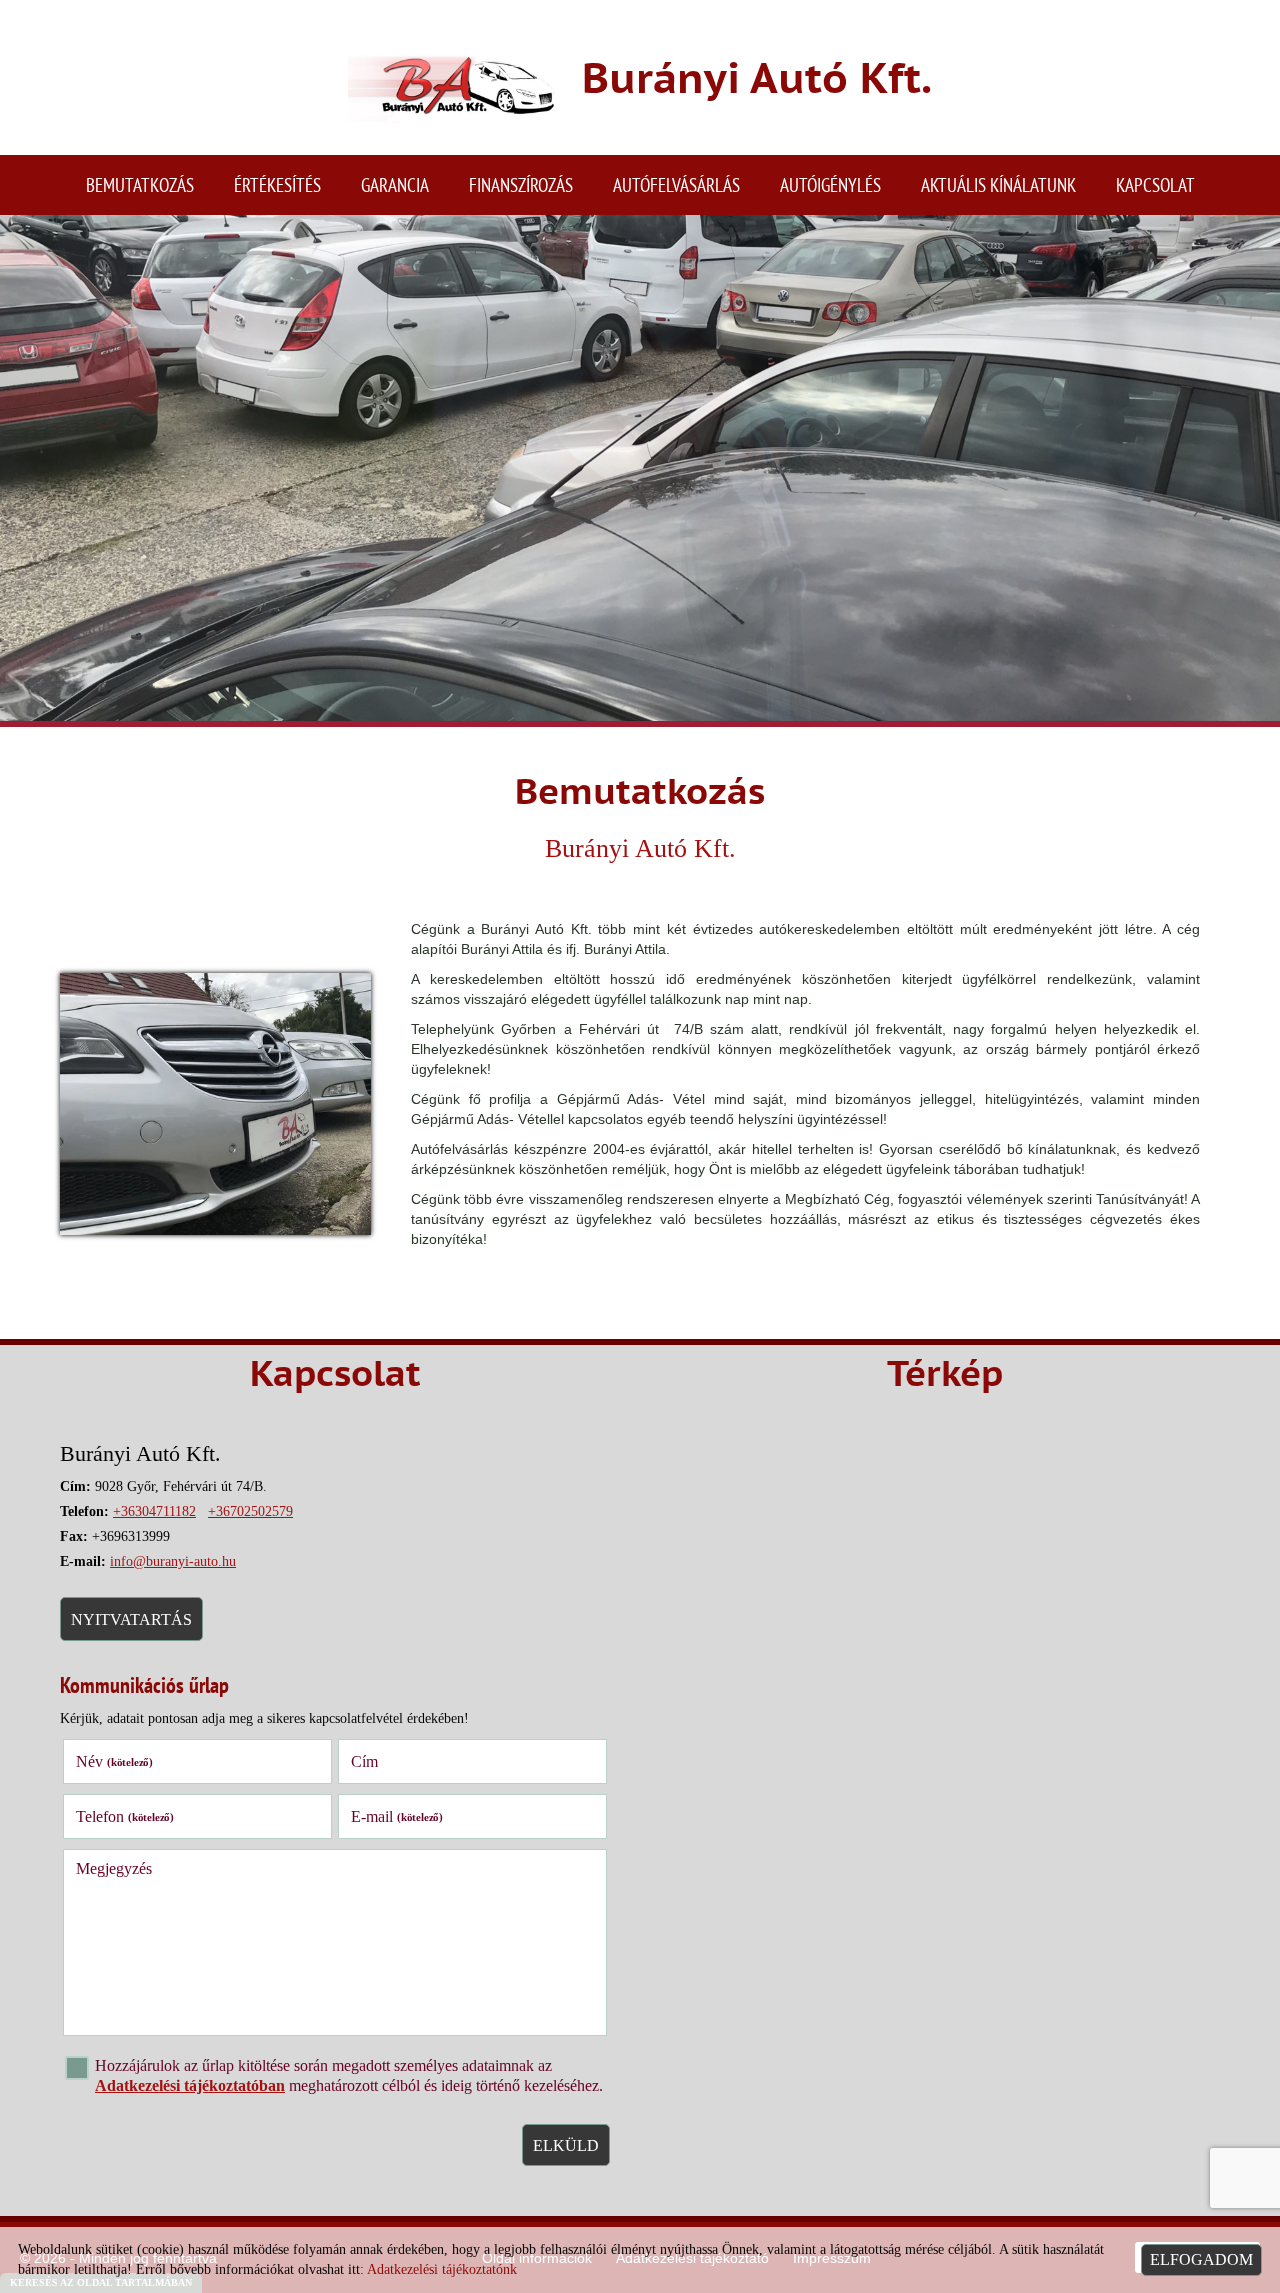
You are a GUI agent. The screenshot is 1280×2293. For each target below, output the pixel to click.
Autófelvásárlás (676, 184)
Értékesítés (277, 184)
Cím (364, 1761)
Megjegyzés (114, 1868)
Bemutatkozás (140, 184)
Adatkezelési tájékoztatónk (442, 2269)
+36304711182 (154, 1511)
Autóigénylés (830, 184)
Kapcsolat (1155, 184)
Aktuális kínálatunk (998, 184)
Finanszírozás (521, 184)
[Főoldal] (453, 83)
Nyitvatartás (131, 1619)
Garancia (395, 184)
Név (114, 1761)
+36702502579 (250, 1511)
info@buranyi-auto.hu (173, 1561)
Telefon (125, 1816)
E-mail (397, 1816)
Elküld (566, 2145)
